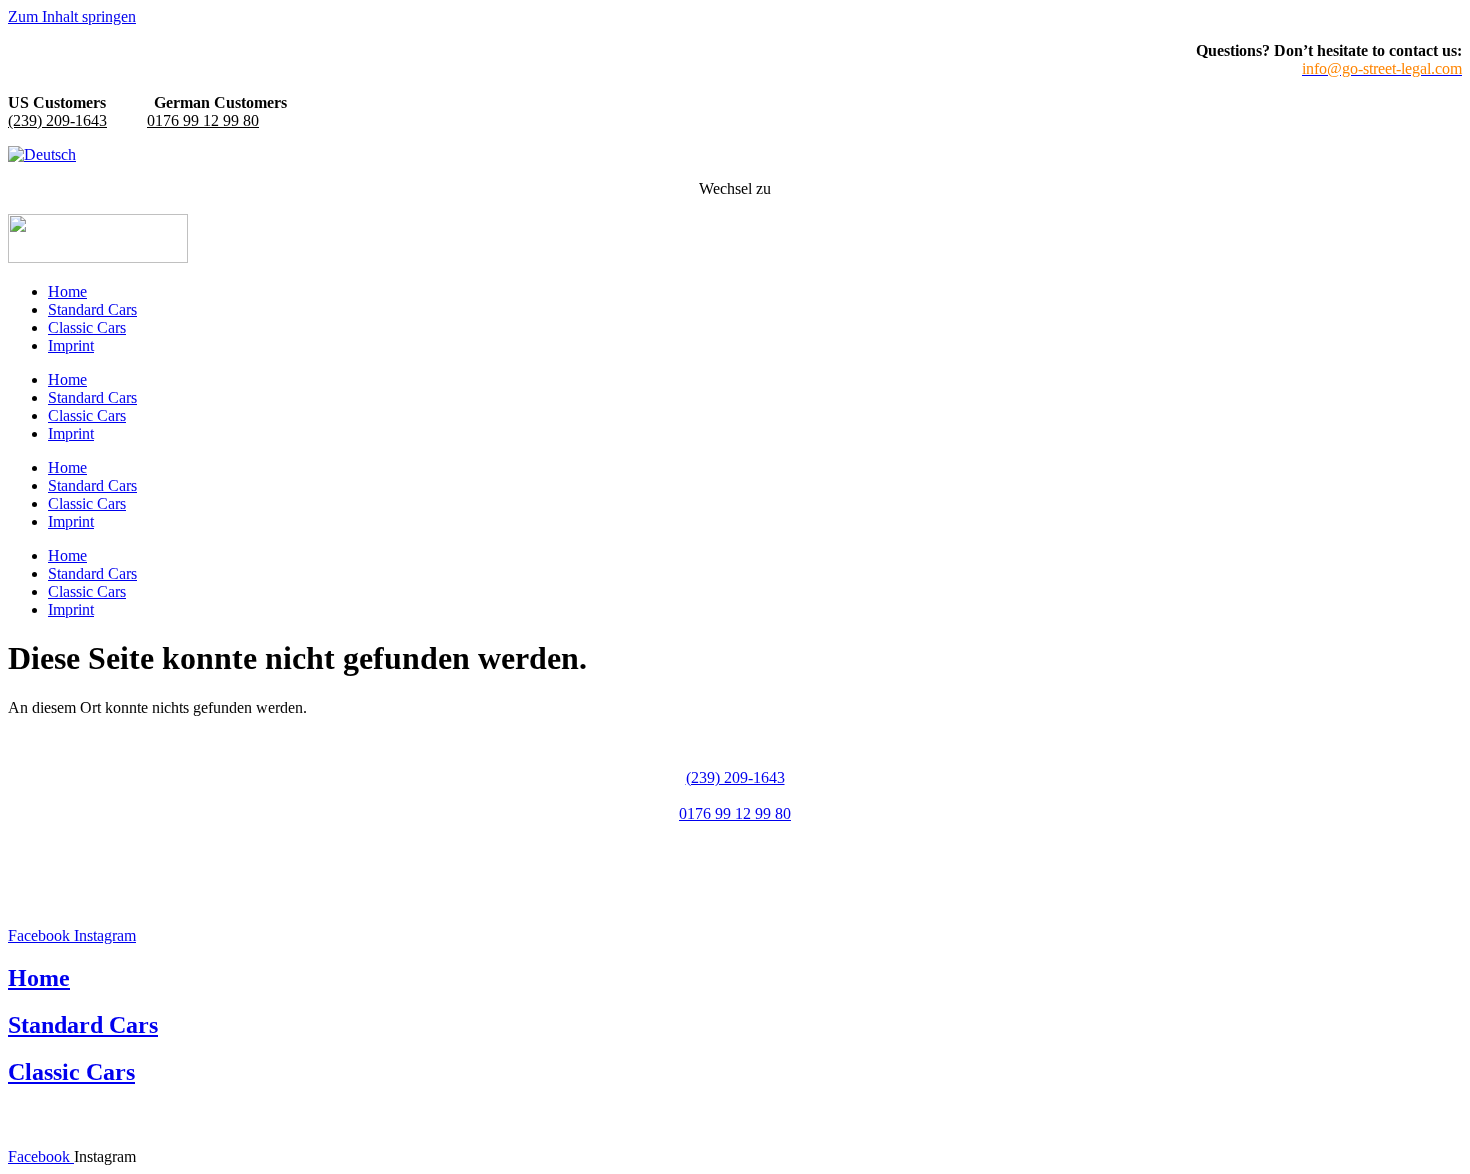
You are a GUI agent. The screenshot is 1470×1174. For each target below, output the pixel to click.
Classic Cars (87, 327)
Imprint (71, 345)
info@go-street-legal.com (735, 849)
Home (67, 291)
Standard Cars (92, 309)
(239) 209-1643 (57, 120)
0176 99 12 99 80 (203, 120)
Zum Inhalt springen (72, 16)
